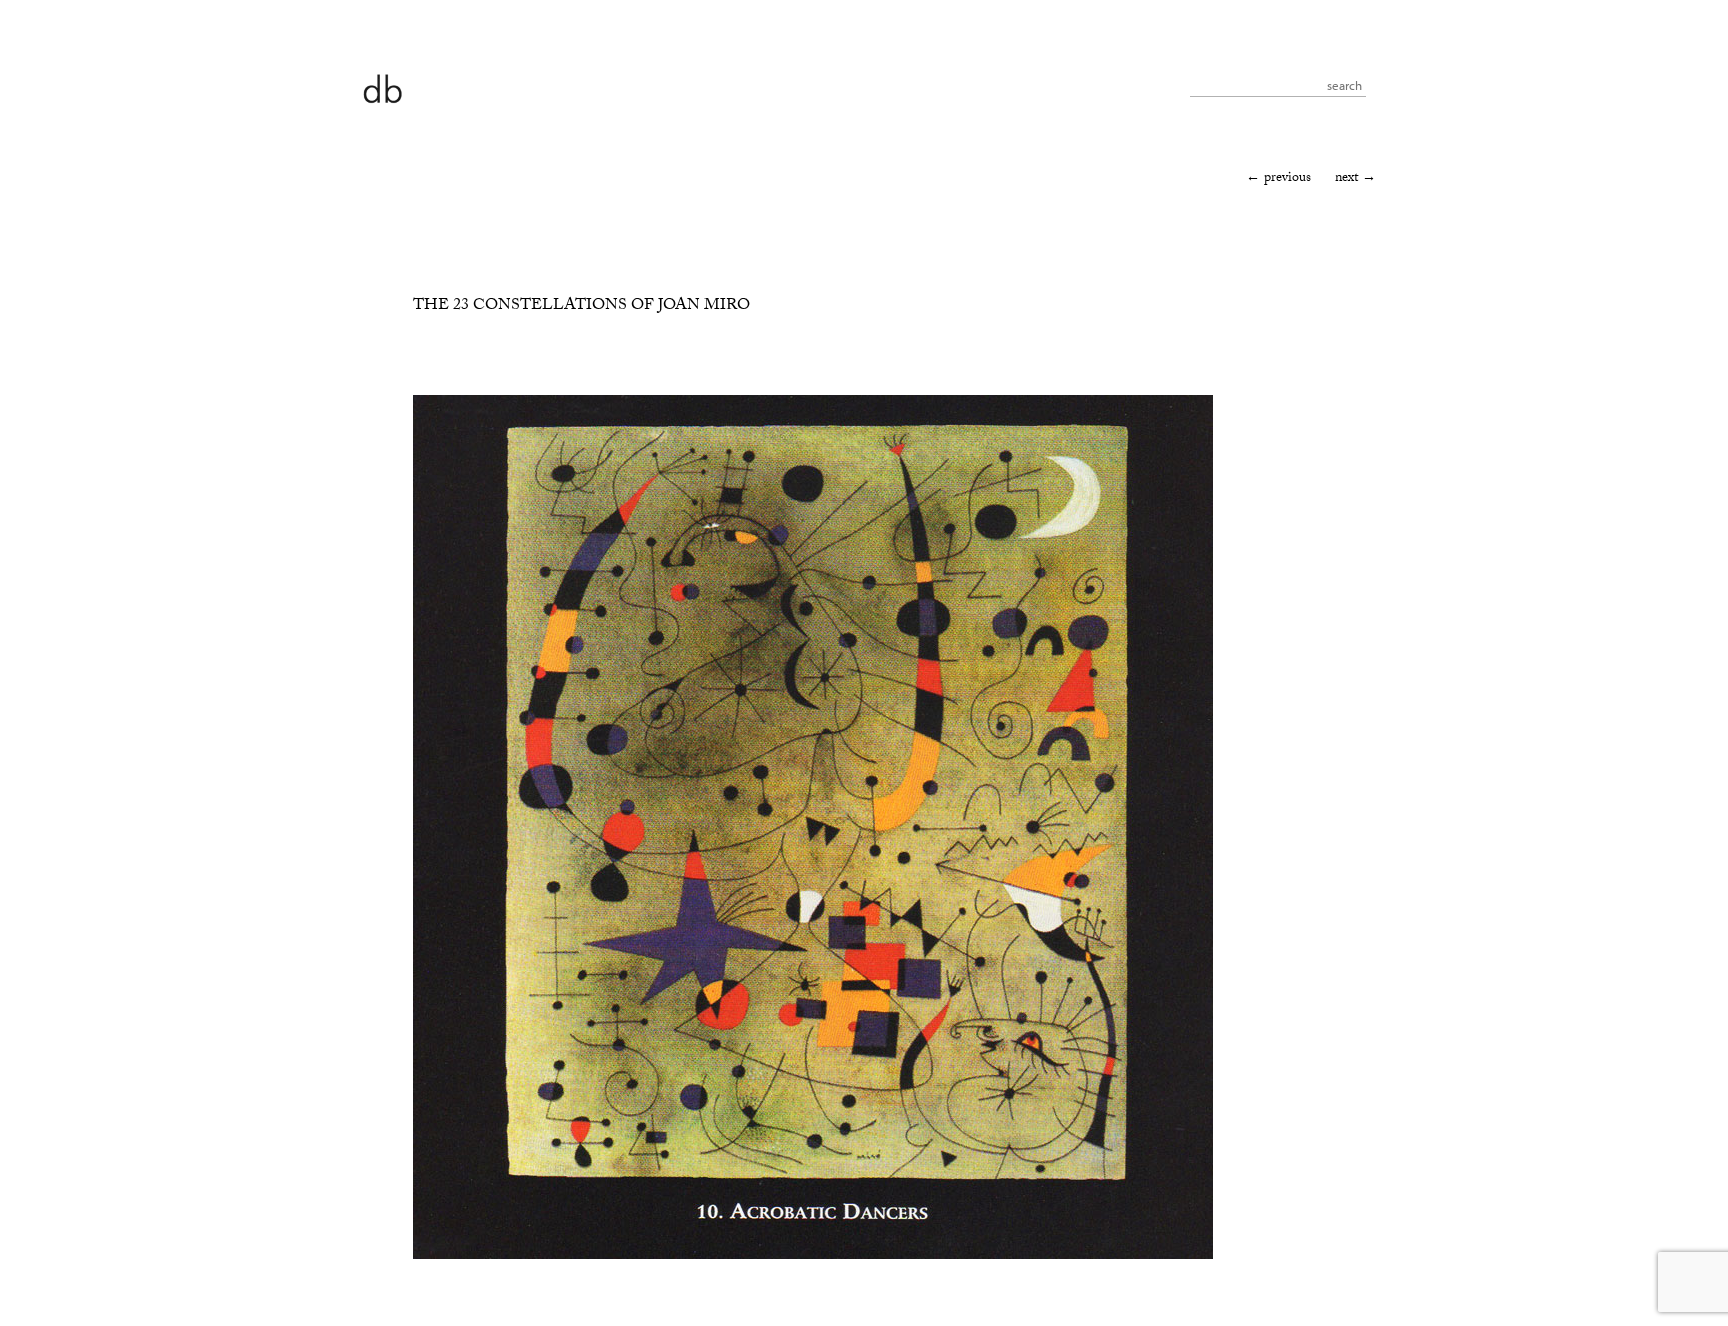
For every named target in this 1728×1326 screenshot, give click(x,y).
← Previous (1278, 179)
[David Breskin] (382, 87)
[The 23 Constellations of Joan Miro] (813, 1256)
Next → (1355, 179)
